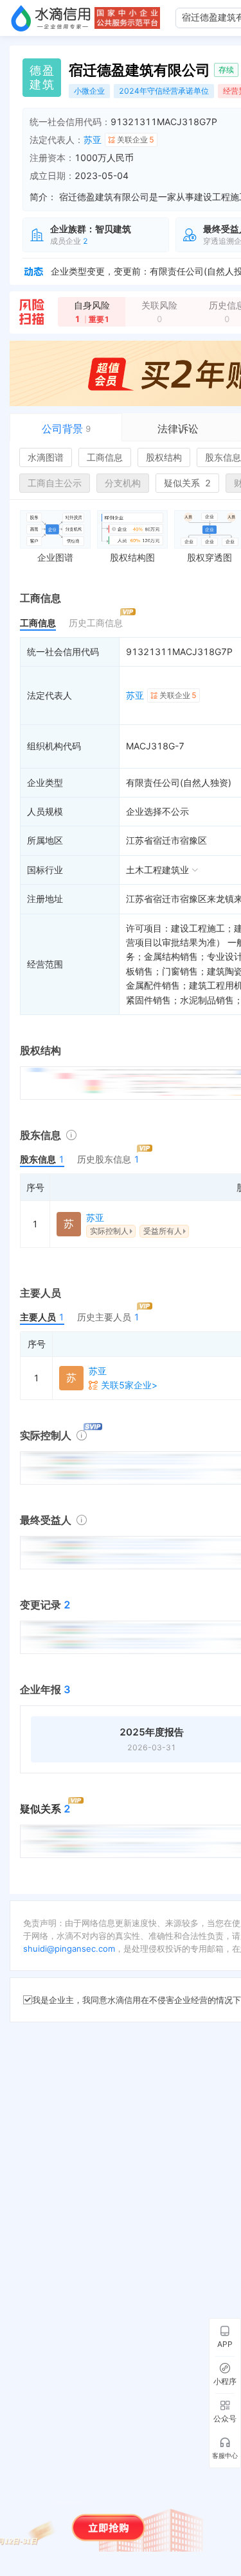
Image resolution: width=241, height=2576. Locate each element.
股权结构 (164, 457)
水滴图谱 (46, 457)
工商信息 (105, 457)
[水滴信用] (51, 18)
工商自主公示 (55, 483)
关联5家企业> (129, 1385)
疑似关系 (187, 483)
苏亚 (93, 140)
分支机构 (123, 483)
